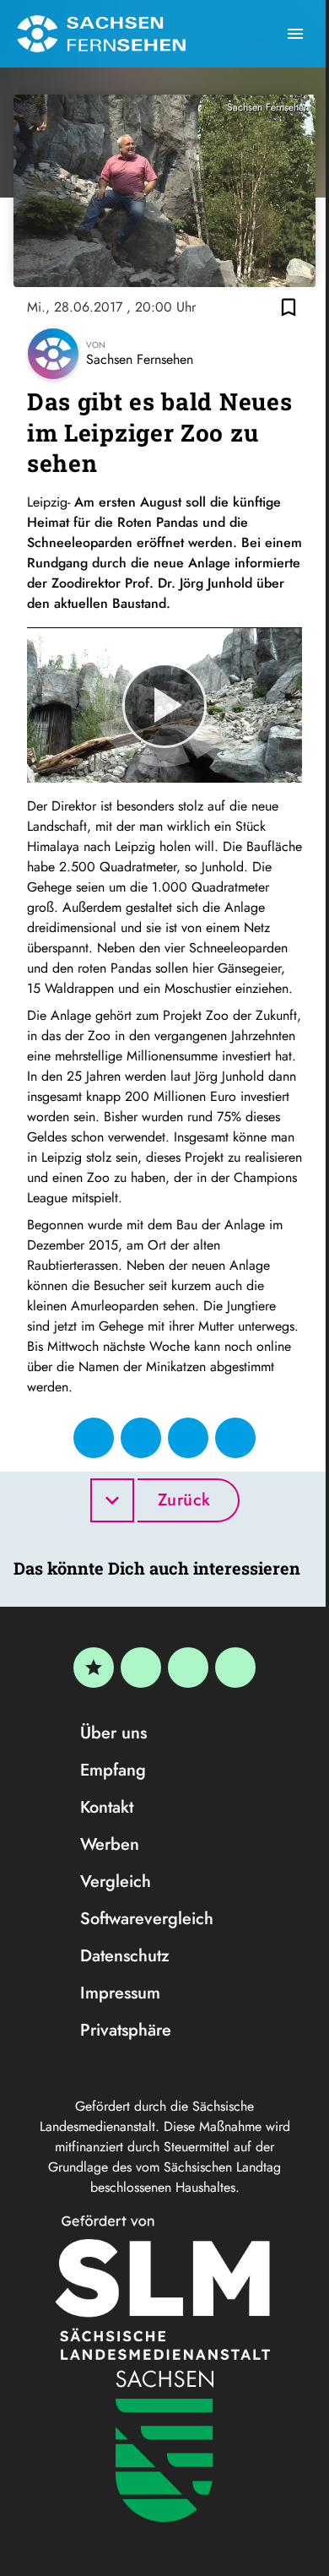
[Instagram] (188, 1668)
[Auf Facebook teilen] (94, 1438)
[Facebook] (141, 1668)
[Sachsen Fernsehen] (101, 34)
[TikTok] (235, 1668)
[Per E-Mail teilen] (235, 1438)
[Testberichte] (94, 1668)
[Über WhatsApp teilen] (188, 1438)
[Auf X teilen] (141, 1438)
